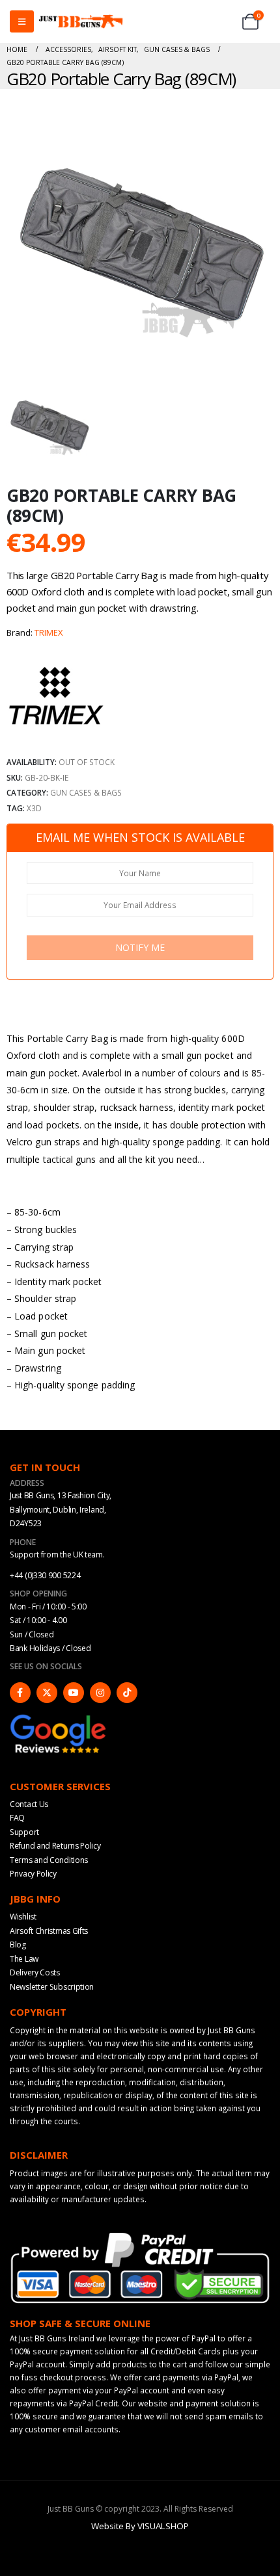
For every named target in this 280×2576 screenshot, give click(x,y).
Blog (18, 1945)
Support (24, 1832)
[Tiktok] (127, 1693)
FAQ (17, 1818)
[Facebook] (20, 1693)
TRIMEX (49, 632)
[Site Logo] (81, 22)
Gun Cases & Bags (86, 792)
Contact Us (29, 1804)
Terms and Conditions (49, 1860)
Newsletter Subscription (52, 1987)
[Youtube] (74, 1693)
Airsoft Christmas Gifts (49, 1931)
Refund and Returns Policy (55, 1846)
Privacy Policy (33, 1874)
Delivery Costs (35, 1972)
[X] (47, 1693)
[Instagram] (100, 1693)
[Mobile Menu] (22, 21)
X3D (34, 808)
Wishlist (23, 1917)
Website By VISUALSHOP (140, 2526)
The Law (24, 1959)
